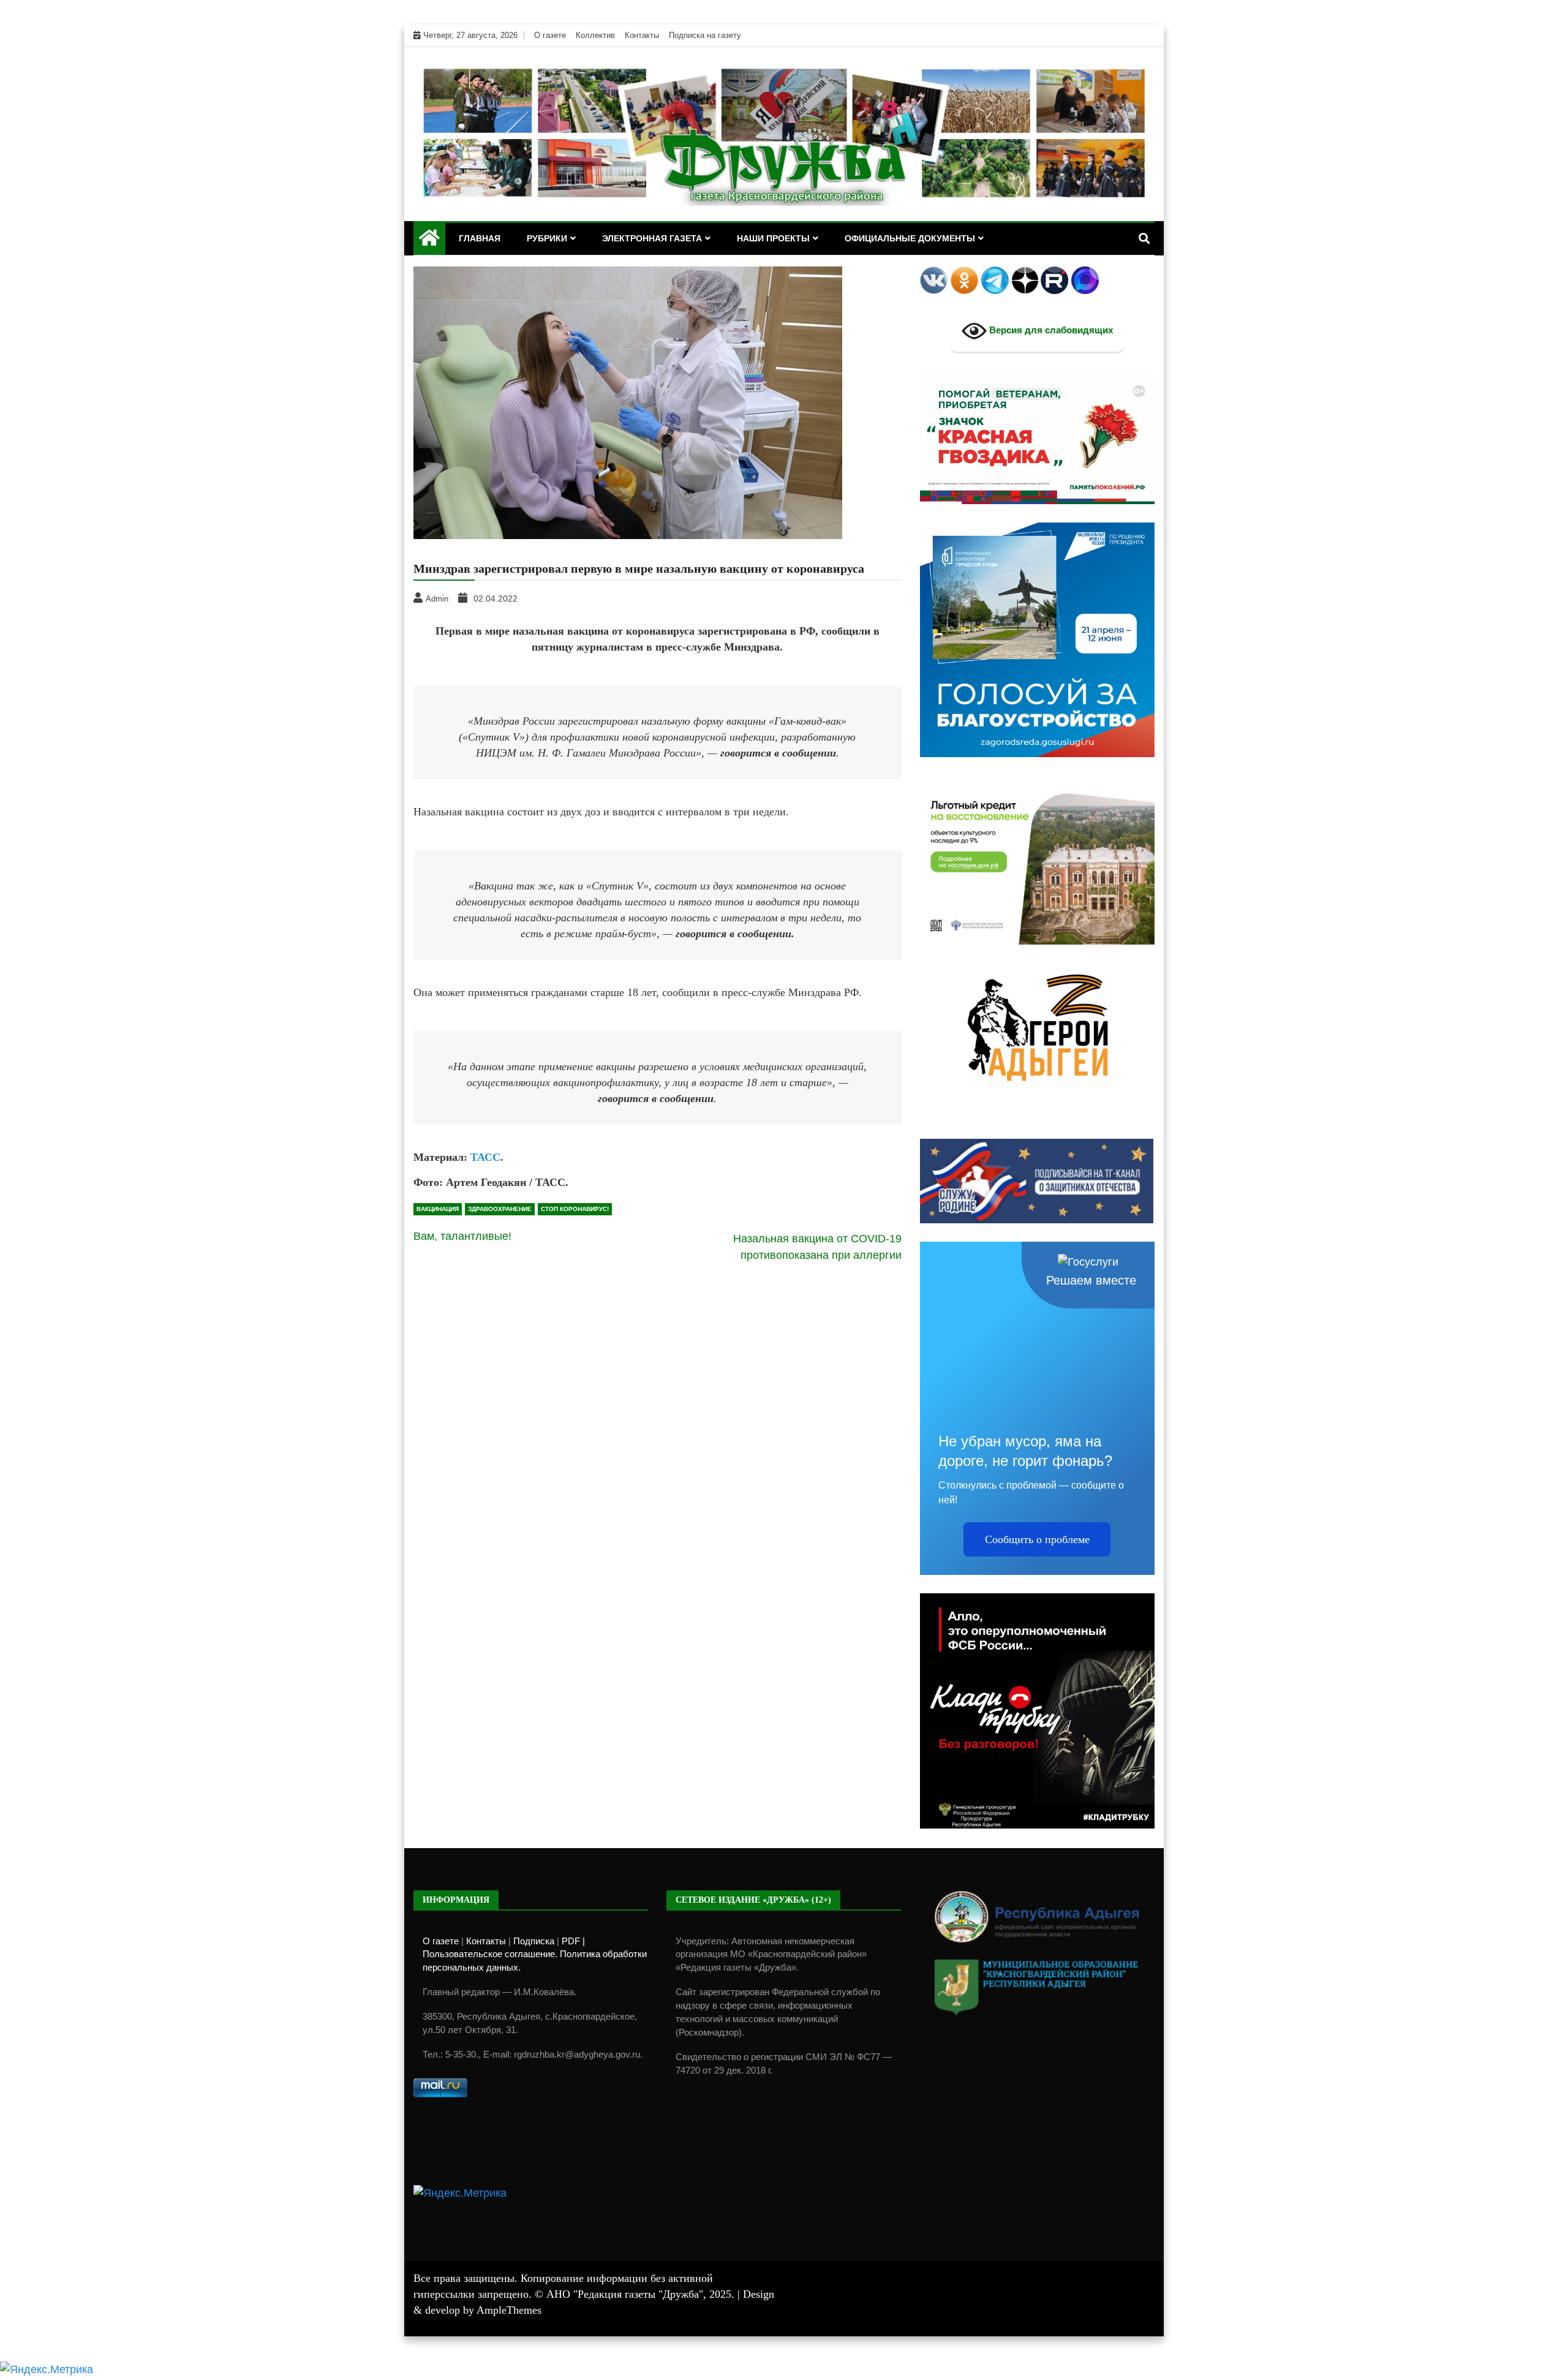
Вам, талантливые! (462, 1236)
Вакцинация (438, 1209)
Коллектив (595, 35)
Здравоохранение (500, 1209)
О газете (550, 35)
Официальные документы (910, 238)
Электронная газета (652, 238)
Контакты (642, 35)
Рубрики (547, 238)
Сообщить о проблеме (1037, 1539)
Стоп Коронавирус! (575, 1209)
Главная (480, 238)
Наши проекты (773, 238)
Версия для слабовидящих (1050, 330)
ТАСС (485, 1157)
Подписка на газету (705, 35)
